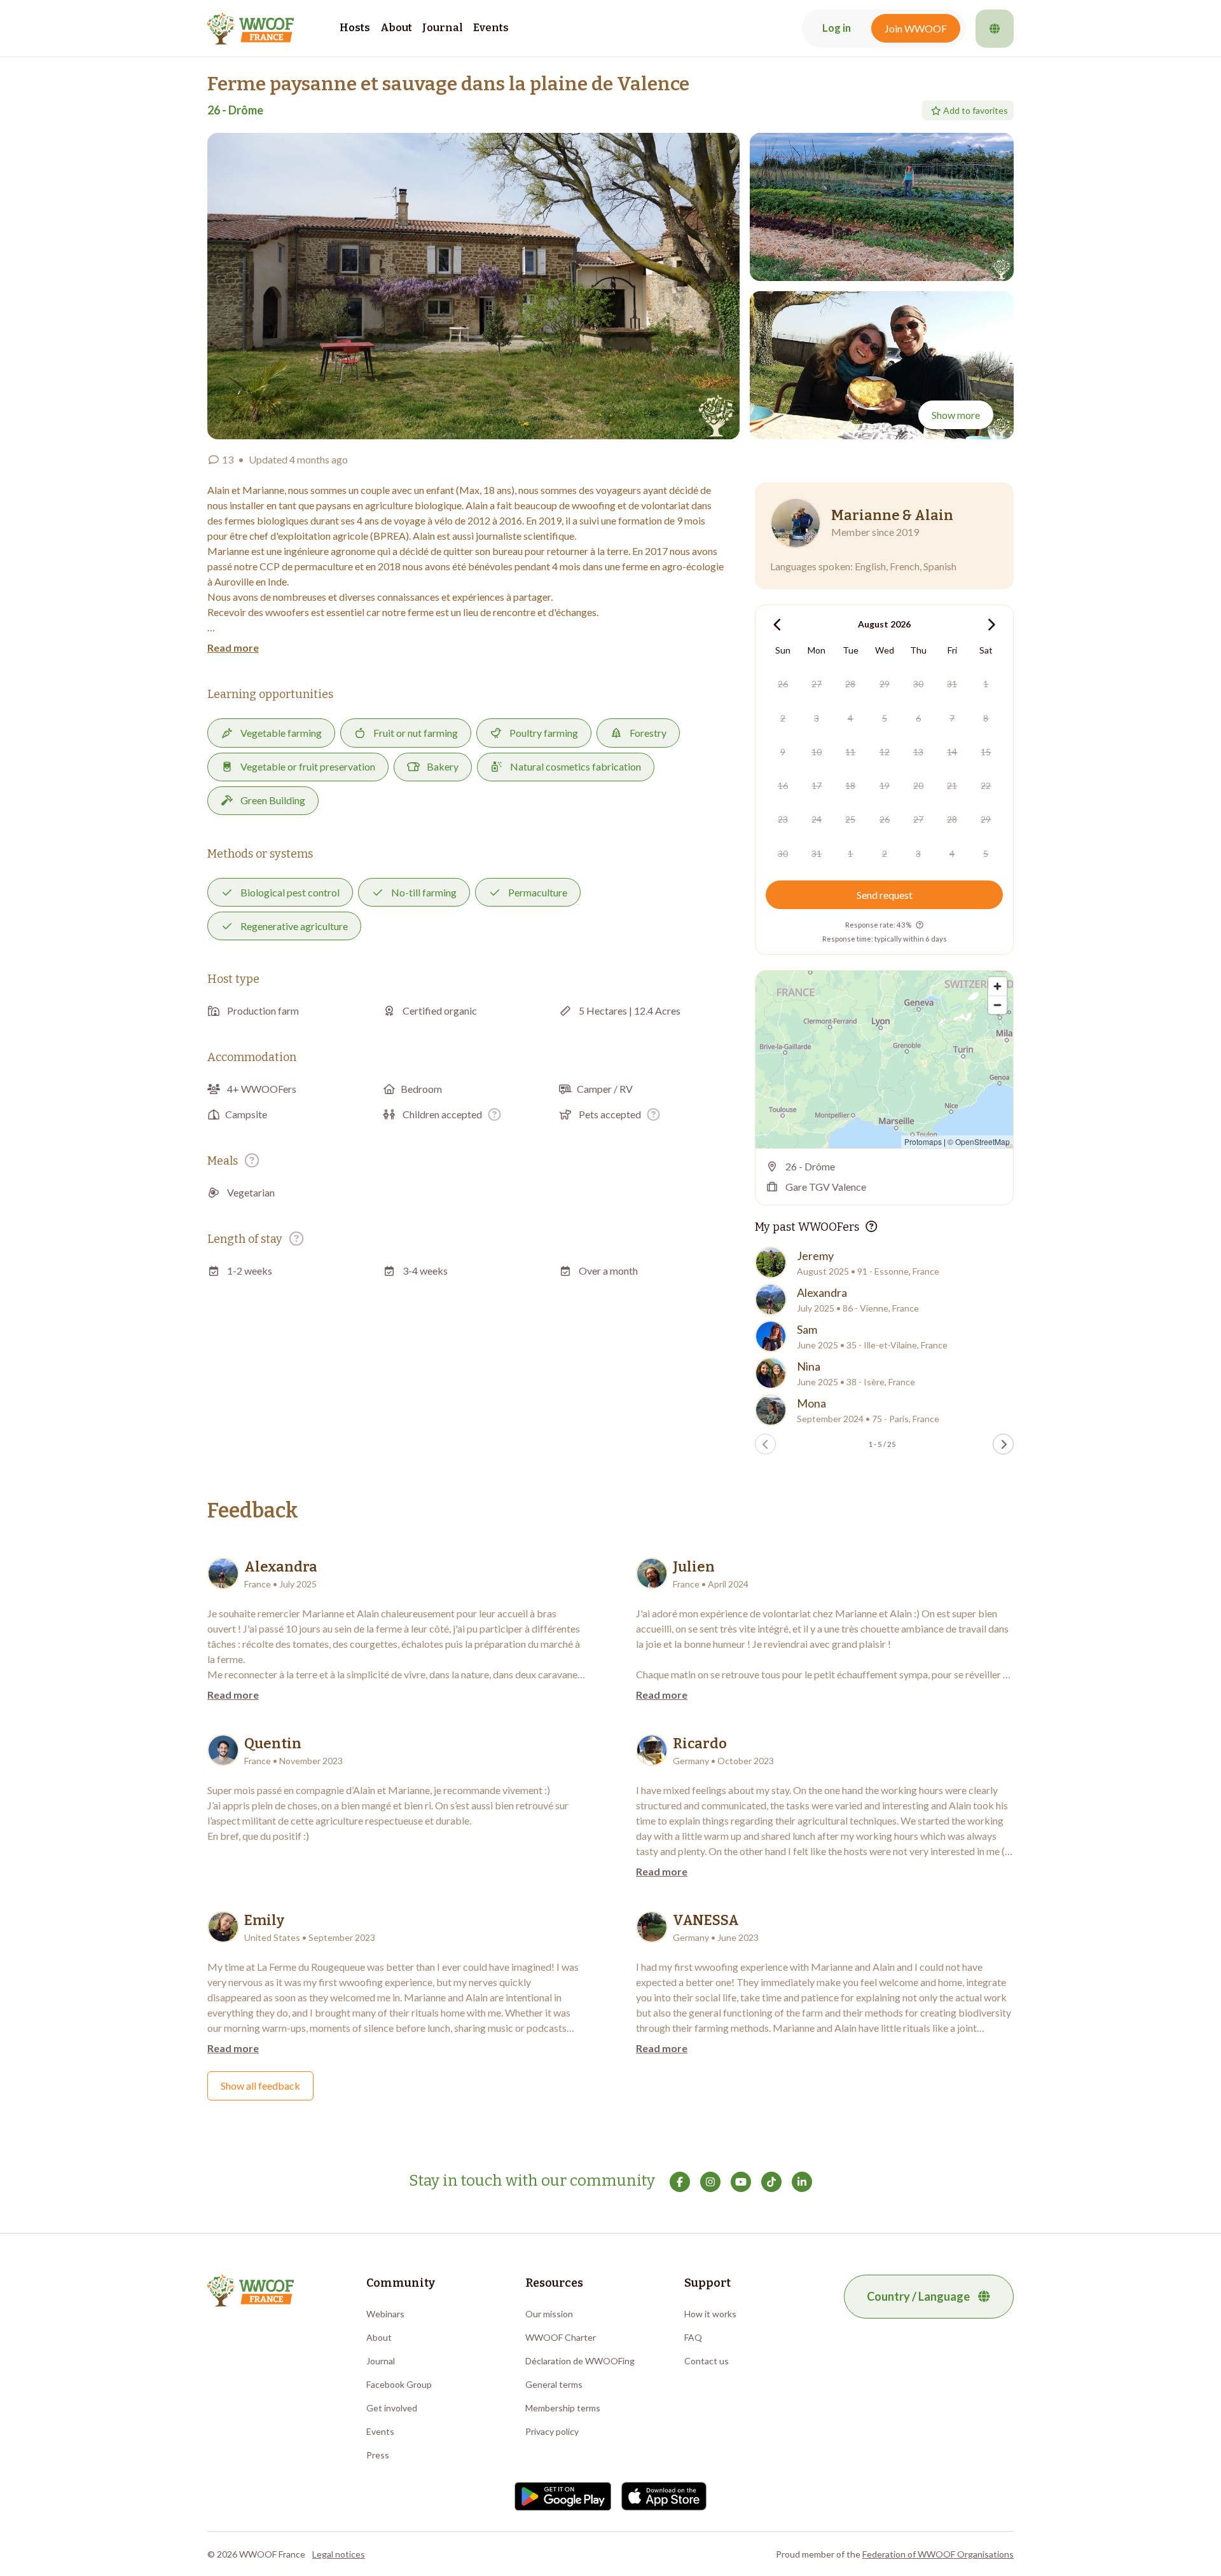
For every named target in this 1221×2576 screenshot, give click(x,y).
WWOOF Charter (561, 2337)
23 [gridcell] (783, 819)
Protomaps (923, 1141)
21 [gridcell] (952, 785)
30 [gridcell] (918, 684)
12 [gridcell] (885, 752)
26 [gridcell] (783, 684)
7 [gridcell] (952, 718)
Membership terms (563, 2408)
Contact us (707, 2361)
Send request (885, 895)
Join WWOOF (916, 28)
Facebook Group (399, 2384)
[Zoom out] (997, 1005)
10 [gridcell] (817, 752)
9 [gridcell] (783, 752)
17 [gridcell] (817, 785)
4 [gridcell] (850, 718)
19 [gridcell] (885, 785)
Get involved (392, 2408)
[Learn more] (494, 1114)
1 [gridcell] (986, 684)
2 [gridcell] (783, 718)
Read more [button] (233, 647)
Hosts (355, 28)
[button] (473, 286)
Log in (837, 28)
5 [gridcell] (885, 718)
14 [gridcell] (952, 752)
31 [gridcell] (952, 684)
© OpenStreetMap (979, 1141)
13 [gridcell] (918, 752)
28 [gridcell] (850, 684)
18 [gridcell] (850, 785)
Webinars (385, 2314)
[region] (884, 1059)
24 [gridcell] (817, 819)
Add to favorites (976, 110)
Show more (956, 415)
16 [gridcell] (783, 785)
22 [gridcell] (986, 785)
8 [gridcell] (986, 718)
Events (491, 28)
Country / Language (918, 2296)
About (396, 28)
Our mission (549, 2314)
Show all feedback (260, 2086)
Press (378, 2455)
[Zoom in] (997, 986)
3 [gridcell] (817, 718)
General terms (554, 2384)
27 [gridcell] (817, 684)
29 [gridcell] (885, 684)
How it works (710, 2314)
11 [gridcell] (850, 752)
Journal (443, 28)
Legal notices (339, 2554)
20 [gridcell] (918, 785)
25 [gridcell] (850, 819)
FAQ (693, 2337)
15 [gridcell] (986, 752)
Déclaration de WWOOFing (580, 2361)
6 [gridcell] (918, 718)
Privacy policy (552, 2431)
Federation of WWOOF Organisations (938, 2554)
